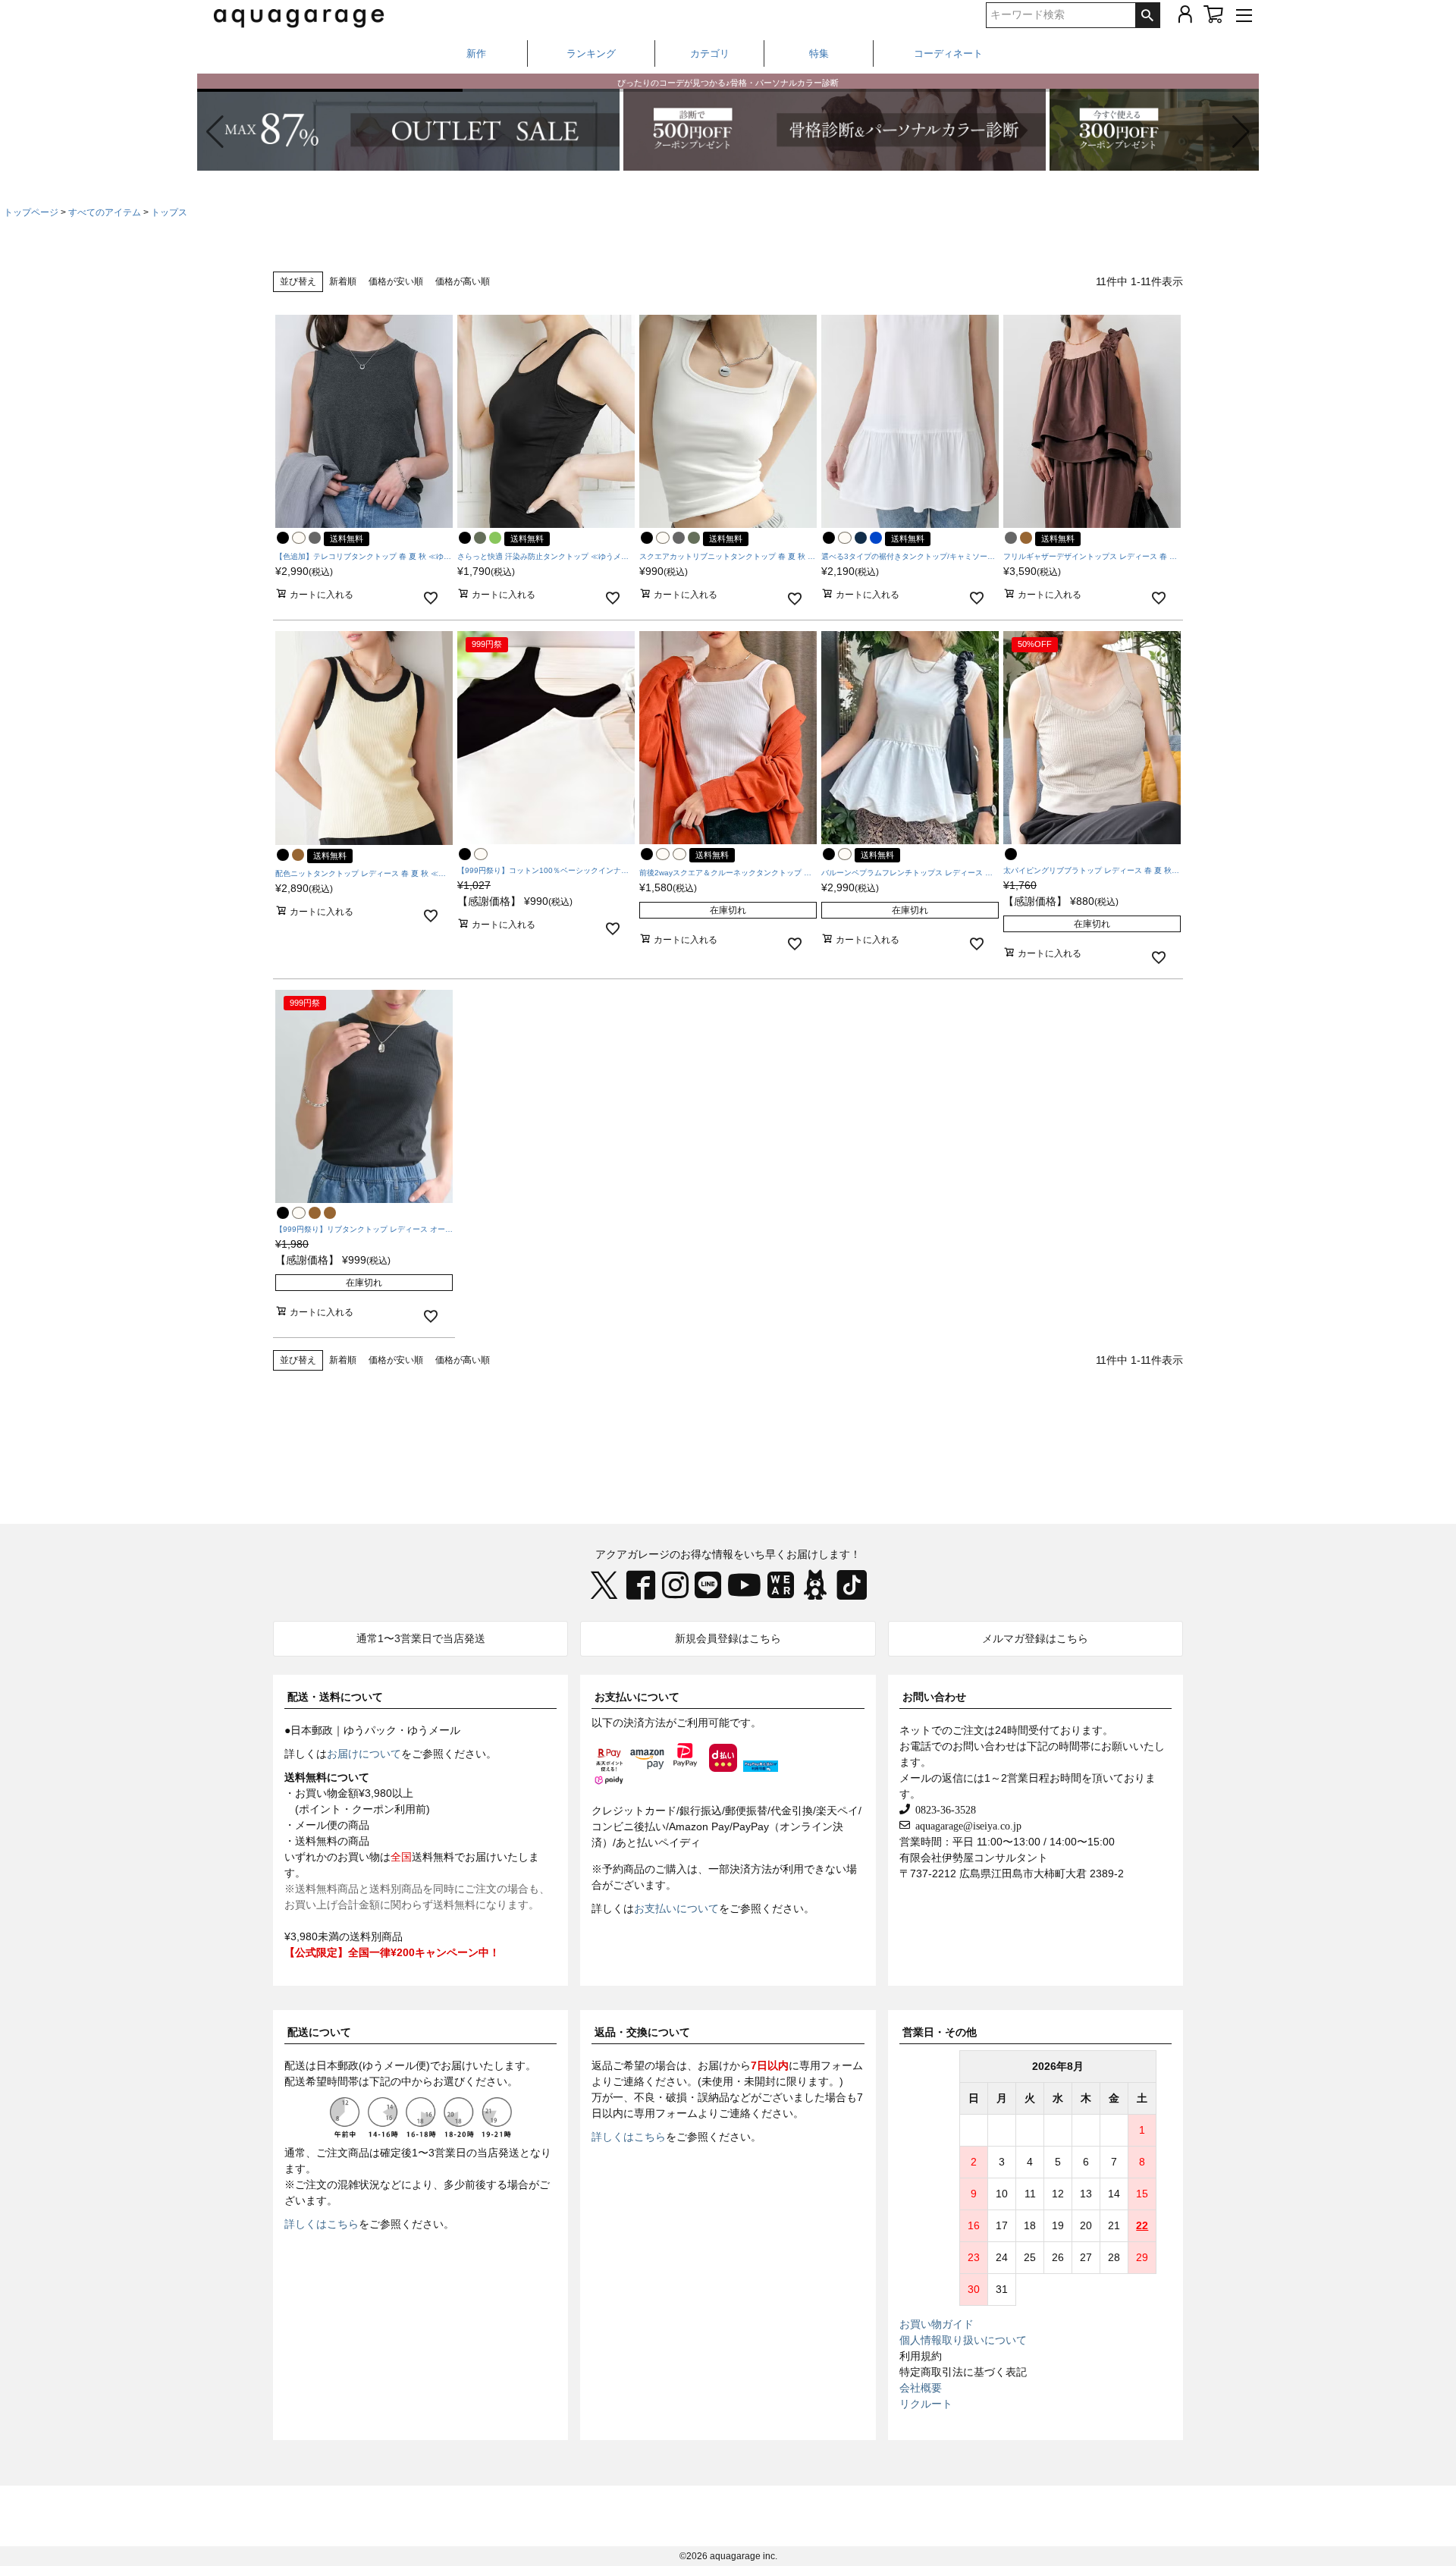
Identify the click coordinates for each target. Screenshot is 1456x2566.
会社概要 (921, 2388)
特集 (819, 53)
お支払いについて (637, 1697)
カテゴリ (710, 53)
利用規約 (921, 2356)
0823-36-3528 (943, 1809)
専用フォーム (831, 2065)
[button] (1241, 132)
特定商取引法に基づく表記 (963, 2372)
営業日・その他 (940, 2032)
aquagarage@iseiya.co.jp (966, 1825)
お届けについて (364, 1754)
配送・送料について (335, 1697)
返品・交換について (642, 2032)
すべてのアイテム (105, 212)
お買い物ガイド (937, 2324)
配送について (319, 2032)
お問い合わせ (934, 1697)
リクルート (926, 2404)
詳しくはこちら (322, 2224)
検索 (1147, 15)
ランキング (591, 53)
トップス (169, 212)
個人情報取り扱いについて (963, 2340)
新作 (476, 53)
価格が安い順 (396, 281)
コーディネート (948, 53)
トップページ (31, 212)
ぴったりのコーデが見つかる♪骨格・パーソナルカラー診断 (728, 80)
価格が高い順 (463, 281)
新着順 (343, 281)
